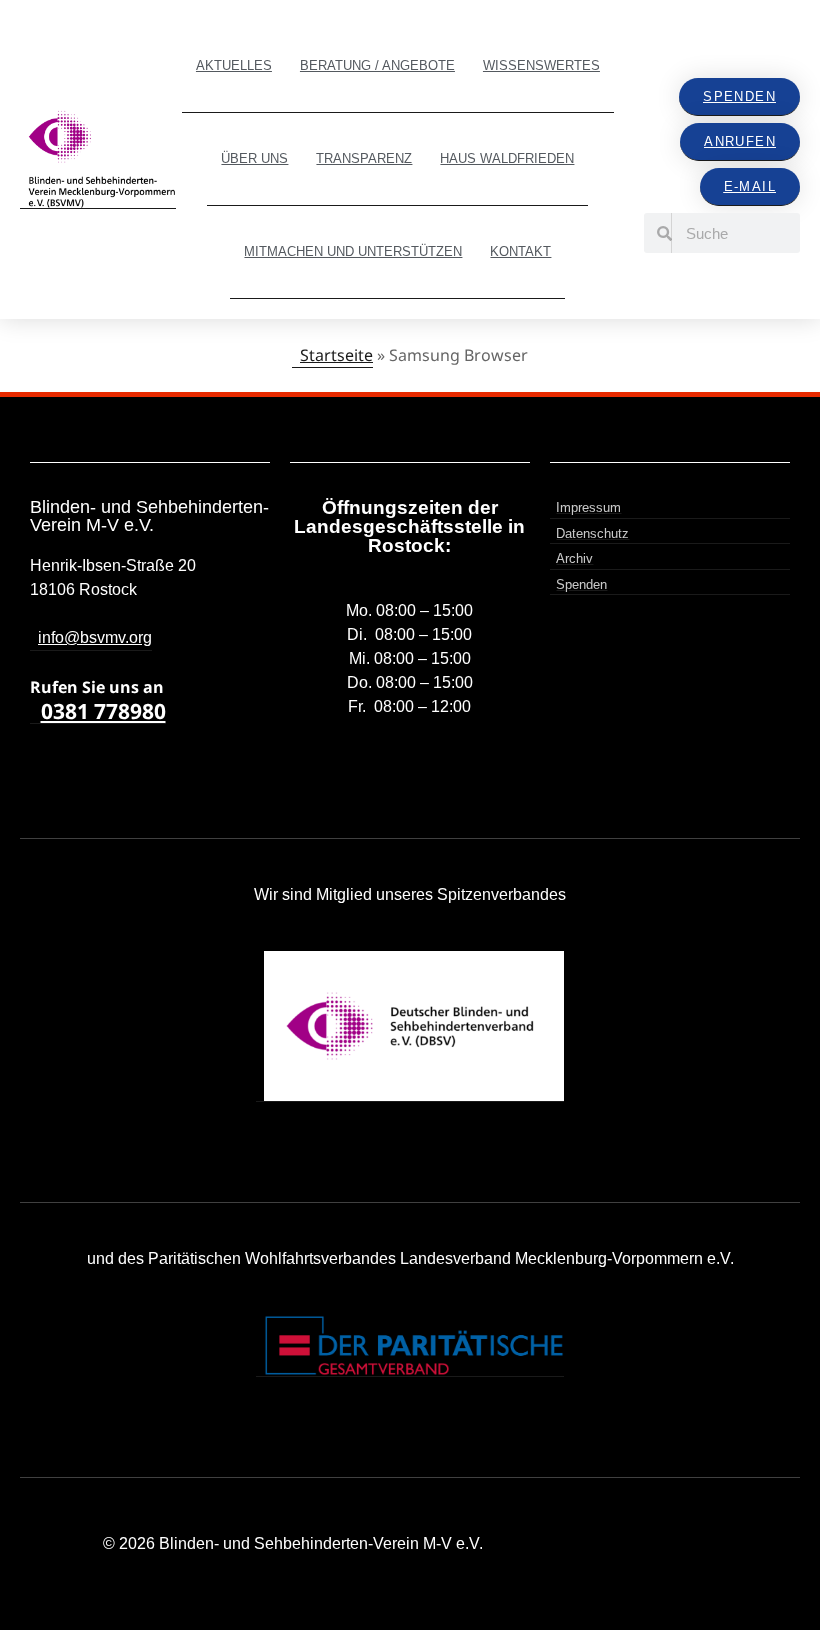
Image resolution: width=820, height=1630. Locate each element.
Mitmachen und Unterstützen (353, 251)
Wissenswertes (541, 65)
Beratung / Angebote (377, 65)
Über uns (254, 158)
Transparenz (364, 158)
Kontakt (520, 251)
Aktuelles (234, 65)
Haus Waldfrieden (507, 158)
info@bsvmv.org (95, 637)
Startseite (336, 355)
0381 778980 (103, 711)
